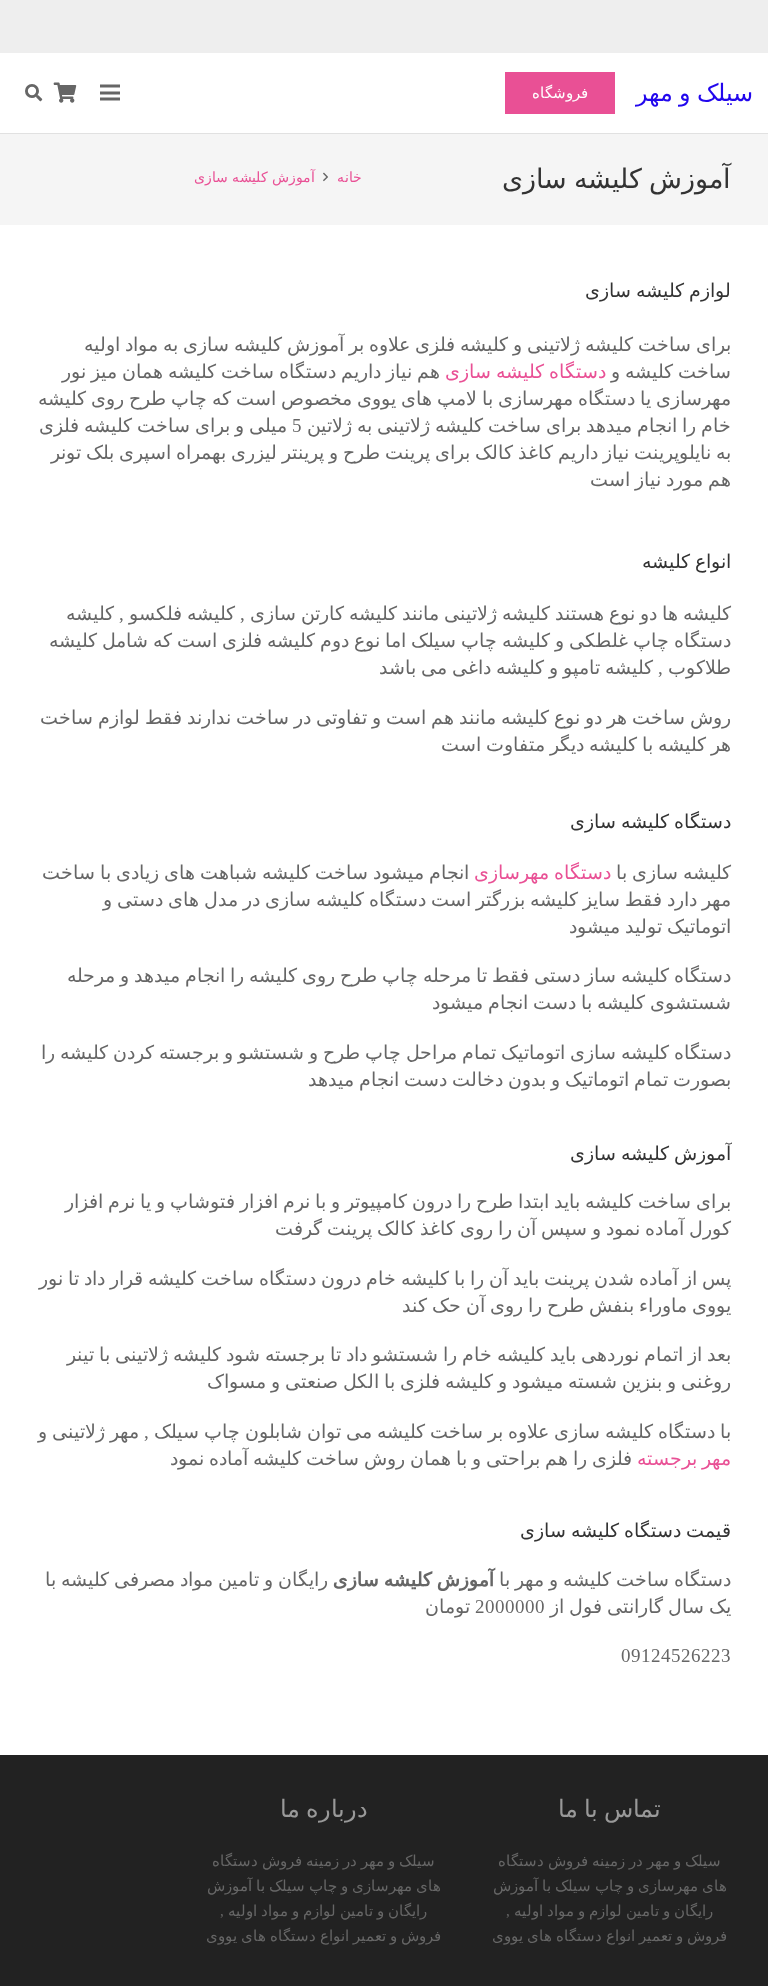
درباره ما (324, 1809)
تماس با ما (609, 1809)
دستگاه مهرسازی (542, 872)
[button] (33, 93)
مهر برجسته (684, 1458)
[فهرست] (110, 93)
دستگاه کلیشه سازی (525, 371)
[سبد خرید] (66, 93)
